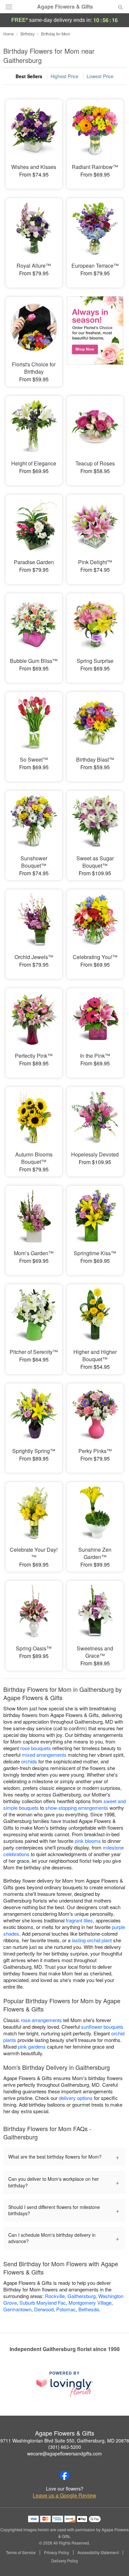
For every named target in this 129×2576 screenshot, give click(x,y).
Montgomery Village (90, 2303)
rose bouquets (36, 1748)
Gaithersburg (82, 2296)
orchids (29, 1761)
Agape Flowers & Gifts (65, 7)
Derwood (44, 2309)
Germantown (17, 2309)
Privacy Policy (57, 2552)
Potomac (66, 2309)
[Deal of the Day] (95, 337)
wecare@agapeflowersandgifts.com (64, 2453)
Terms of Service (21, 2552)
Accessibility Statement (98, 2552)
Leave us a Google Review (64, 2495)
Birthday (28, 34)
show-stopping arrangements (77, 1808)
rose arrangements (41, 2020)
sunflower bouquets (102, 2027)
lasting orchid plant (92, 1940)
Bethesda (89, 2309)
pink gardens (32, 2046)
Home (9, 34)
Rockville (55, 2296)
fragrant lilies (79, 1920)
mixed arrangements (44, 1755)
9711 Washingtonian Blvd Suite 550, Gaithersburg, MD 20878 (65, 2441)
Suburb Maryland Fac (43, 2303)
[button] (115, 2561)
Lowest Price (100, 76)
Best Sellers (29, 76)
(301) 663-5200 (65, 2447)
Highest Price (64, 76)
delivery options (76, 2098)
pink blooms (88, 1841)
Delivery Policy (65, 2561)
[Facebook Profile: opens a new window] (64, 2475)
